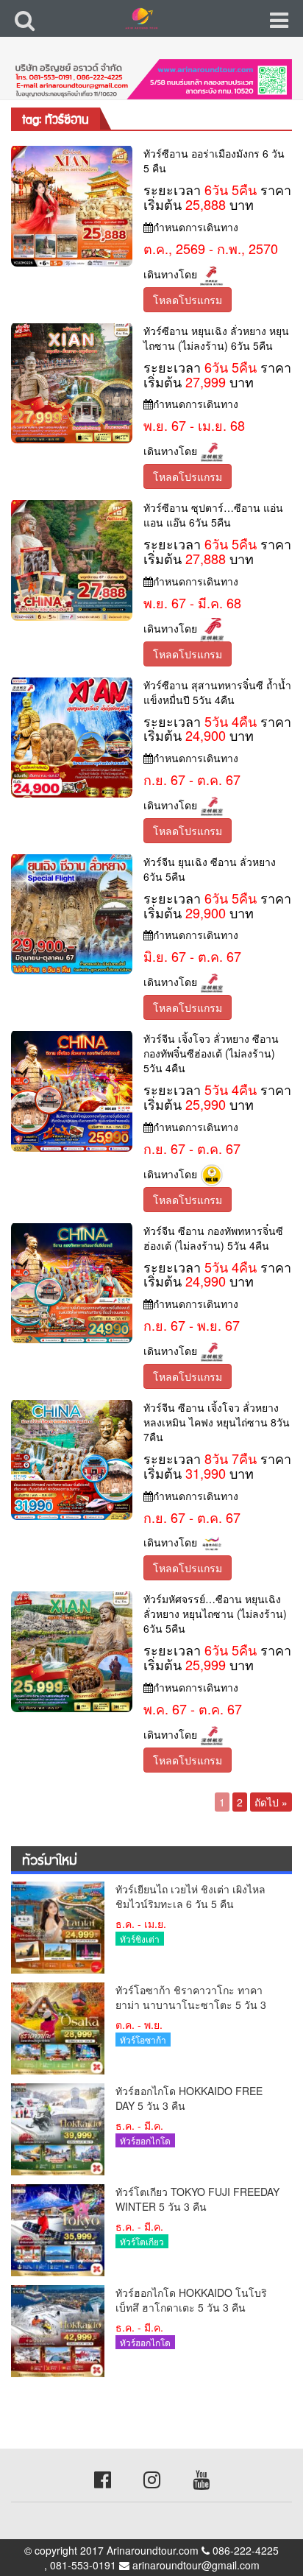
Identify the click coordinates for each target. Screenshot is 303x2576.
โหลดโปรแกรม (188, 300)
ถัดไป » (271, 1802)
